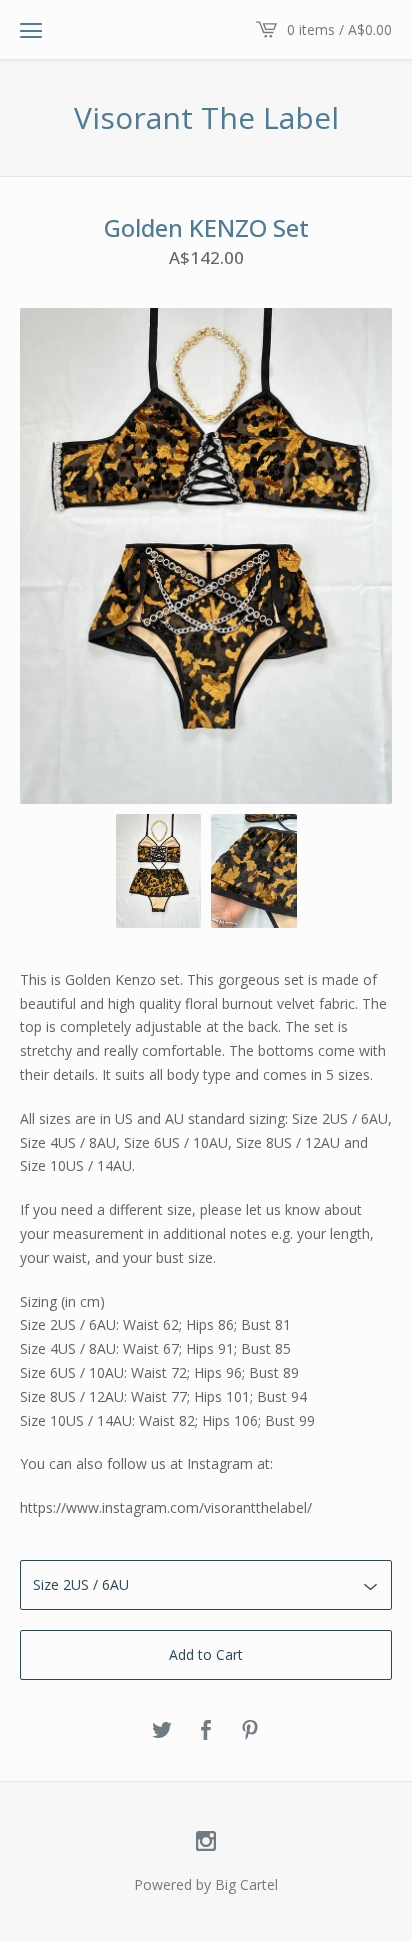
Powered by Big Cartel (206, 1884)
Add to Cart (206, 1654)
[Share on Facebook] (206, 1731)
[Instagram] (206, 1842)
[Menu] (31, 30)
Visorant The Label (206, 118)
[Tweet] (162, 1731)
